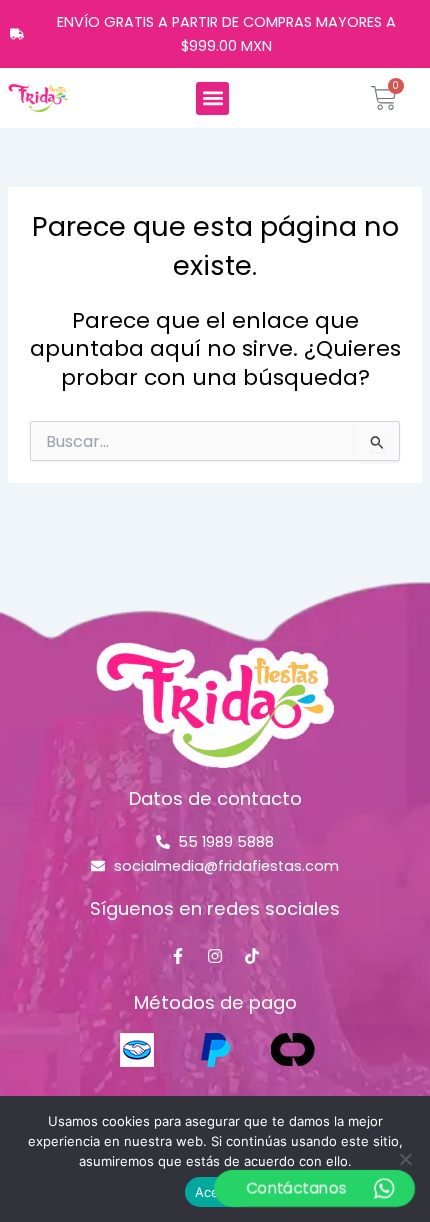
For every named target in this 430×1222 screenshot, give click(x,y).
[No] (405, 1159)
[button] (212, 98)
